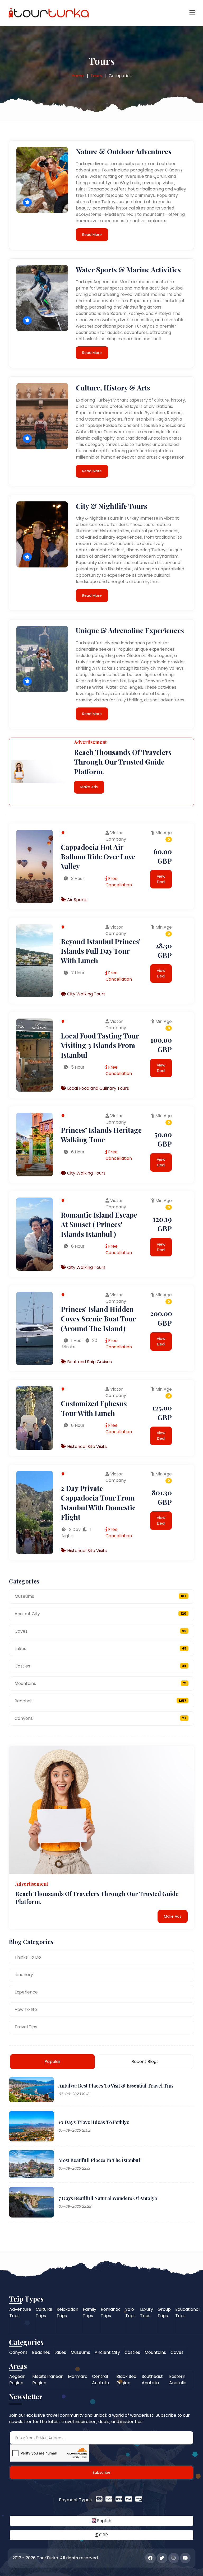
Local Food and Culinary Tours (98, 1088)
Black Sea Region (126, 2380)
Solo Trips (130, 2312)
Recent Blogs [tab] (145, 2062)
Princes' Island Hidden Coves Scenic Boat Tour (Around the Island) (98, 1319)
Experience (26, 1992)
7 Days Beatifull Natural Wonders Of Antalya (108, 2198)
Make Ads (89, 787)
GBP (103, 2535)
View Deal (161, 879)
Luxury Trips (147, 2312)
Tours (96, 76)
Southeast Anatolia (152, 2380)
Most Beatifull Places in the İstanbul (99, 2160)
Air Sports (77, 900)
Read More (92, 235)
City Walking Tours (86, 994)
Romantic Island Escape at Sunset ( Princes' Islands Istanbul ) (99, 1224)
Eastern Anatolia (178, 2380)
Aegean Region (17, 2380)
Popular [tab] (52, 2062)
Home (78, 76)
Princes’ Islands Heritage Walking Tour (101, 1135)
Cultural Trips (44, 2312)
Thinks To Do (28, 1957)
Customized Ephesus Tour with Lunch (94, 1408)
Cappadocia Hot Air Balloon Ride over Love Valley (98, 857)
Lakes (100, 1649)
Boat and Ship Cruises (89, 1362)
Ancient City (100, 1614)
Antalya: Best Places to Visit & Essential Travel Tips (116, 2086)
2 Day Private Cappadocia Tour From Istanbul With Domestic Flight (98, 1503)
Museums (100, 1596)
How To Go (26, 2009)
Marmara (78, 2376)
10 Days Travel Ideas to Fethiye (94, 2122)
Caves (100, 1631)
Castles (100, 1666)
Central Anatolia (101, 2380)
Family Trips (89, 2312)
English (104, 2521)
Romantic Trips (111, 2312)
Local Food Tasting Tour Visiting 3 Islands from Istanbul (100, 1045)
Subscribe (101, 2472)
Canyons (100, 1718)
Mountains (100, 1683)
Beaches (100, 1701)
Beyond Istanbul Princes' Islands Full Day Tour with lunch (101, 951)
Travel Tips (26, 2027)
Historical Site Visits (86, 1447)
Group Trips (164, 2312)
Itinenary (24, 1975)
